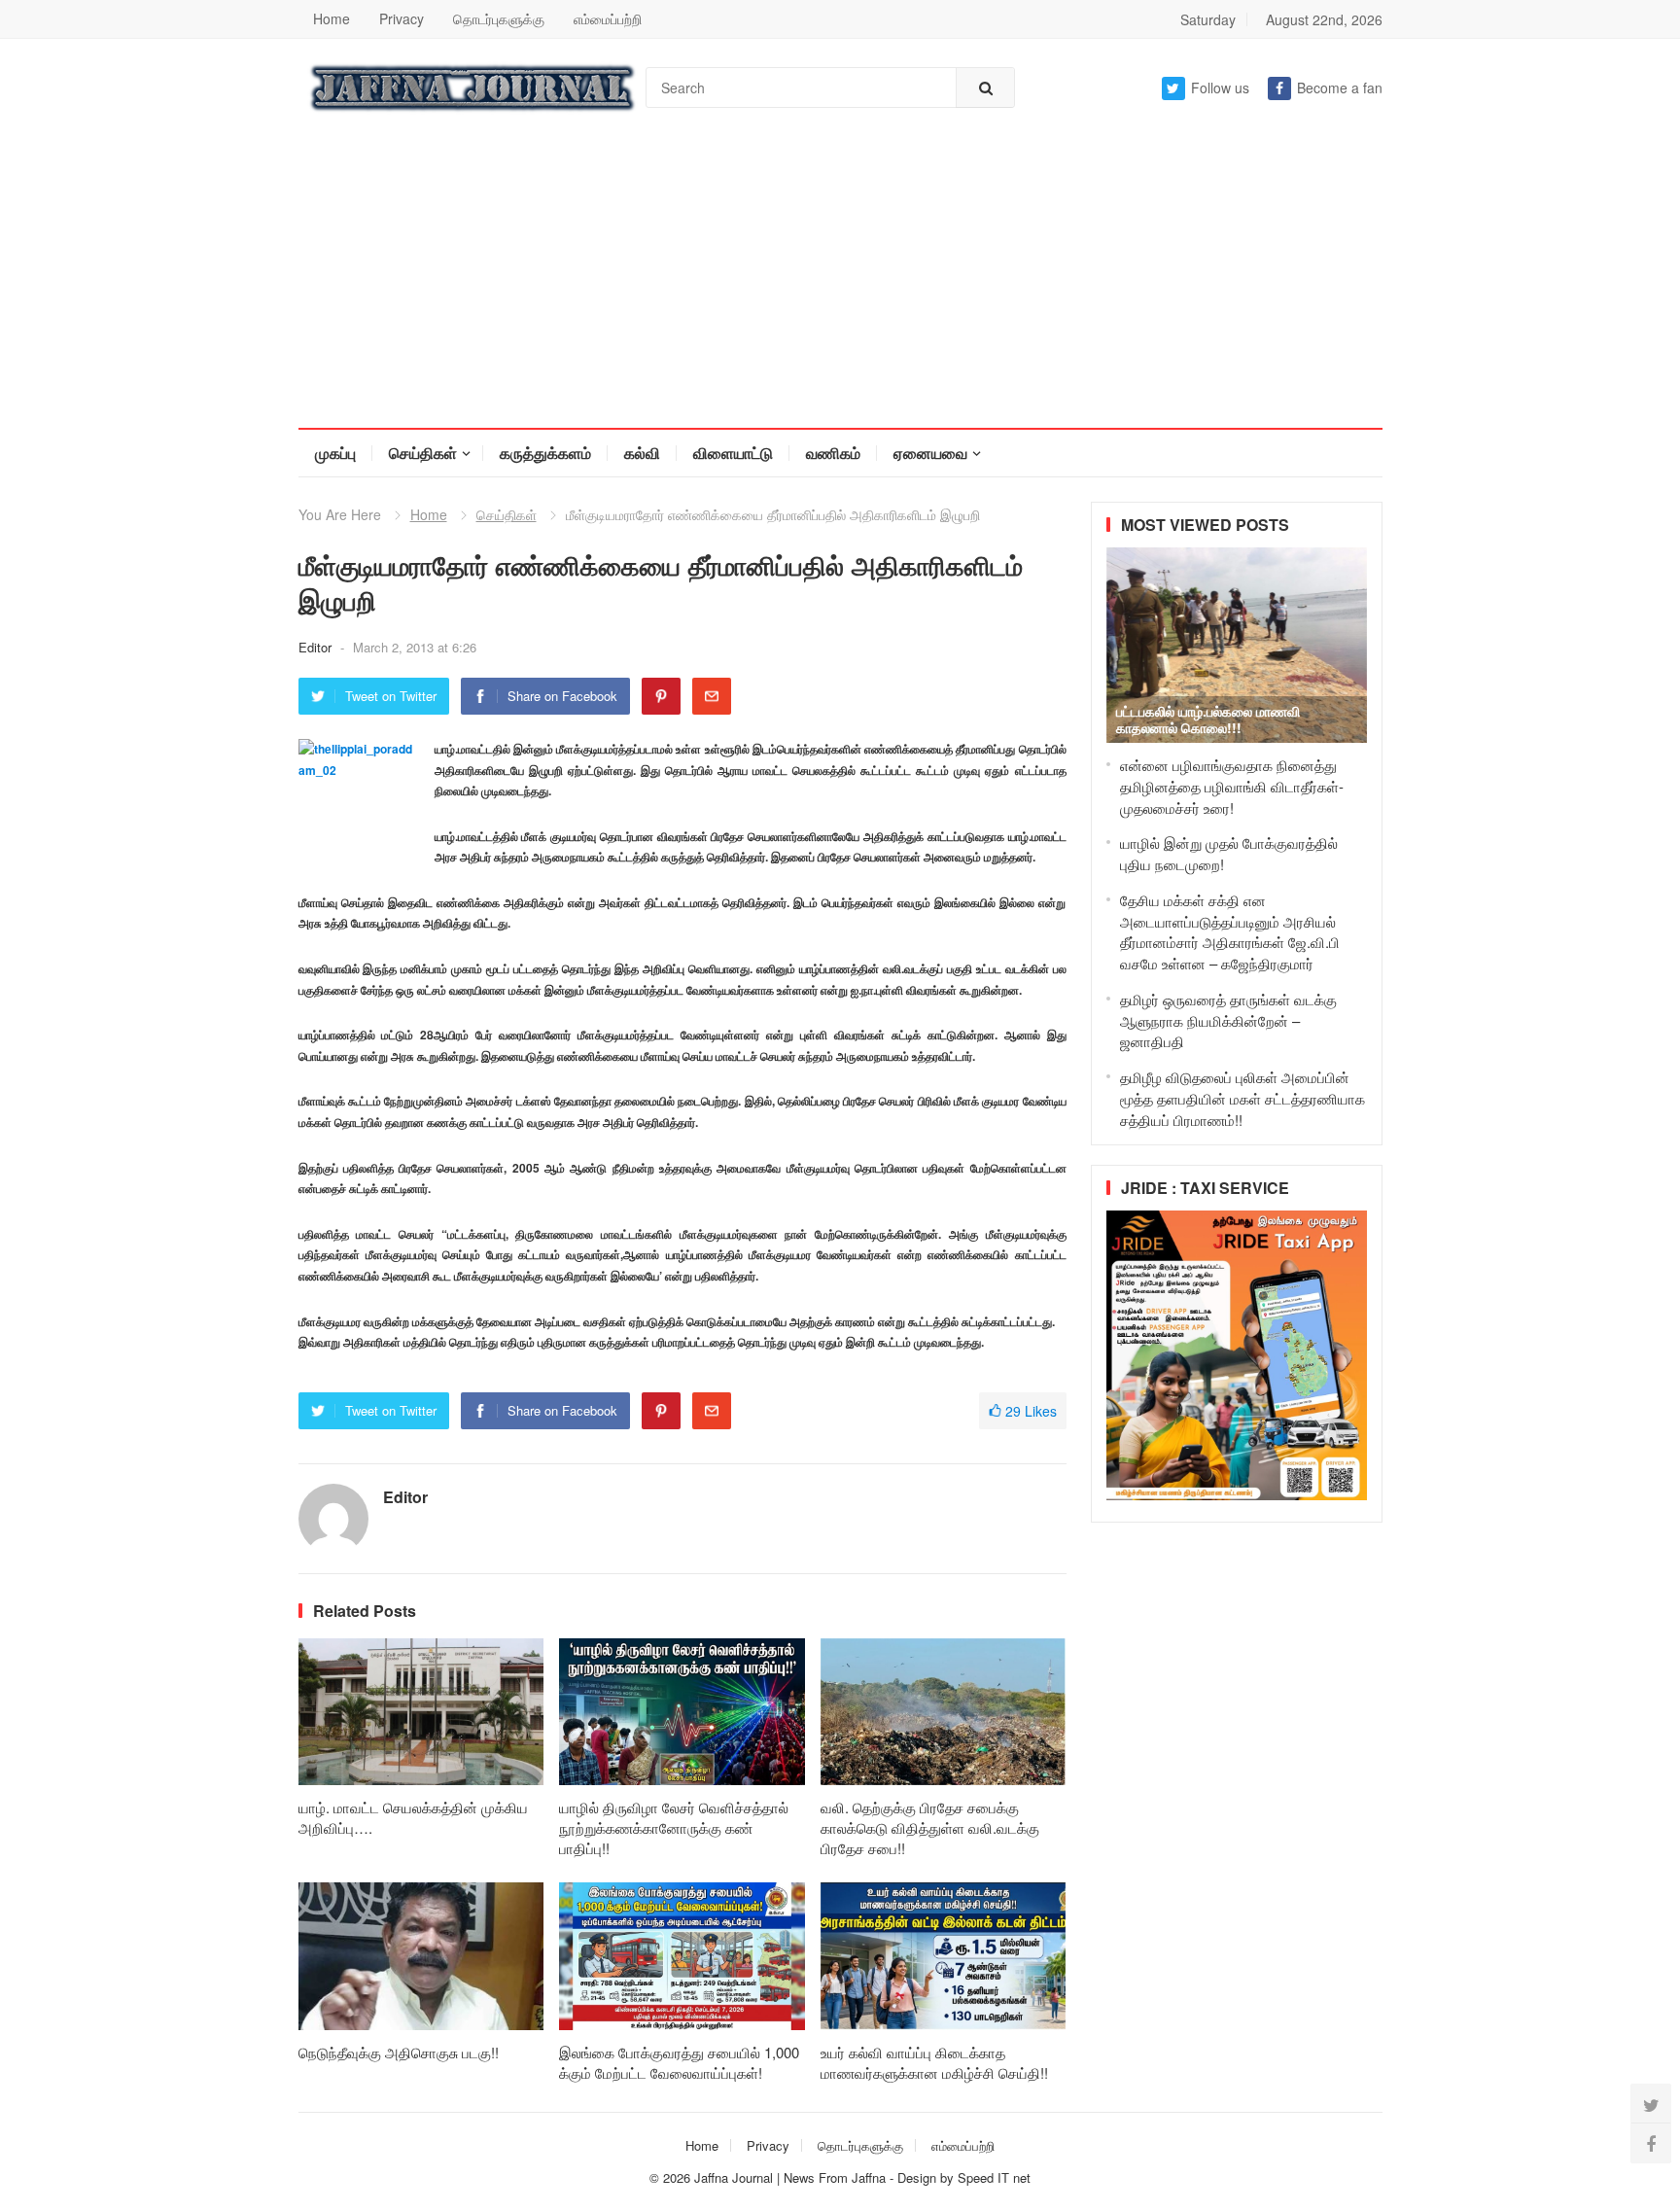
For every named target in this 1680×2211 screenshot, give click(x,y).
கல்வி (642, 453)
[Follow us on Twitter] (1651, 2104)
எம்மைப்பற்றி (608, 18)
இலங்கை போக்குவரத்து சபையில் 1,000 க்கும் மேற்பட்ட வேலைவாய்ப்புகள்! (679, 2062)
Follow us (1220, 88)
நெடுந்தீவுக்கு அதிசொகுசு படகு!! (399, 2052)
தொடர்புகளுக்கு (499, 18)
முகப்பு (335, 453)
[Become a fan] (1651, 2143)
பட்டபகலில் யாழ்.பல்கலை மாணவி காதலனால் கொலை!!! (1208, 719)
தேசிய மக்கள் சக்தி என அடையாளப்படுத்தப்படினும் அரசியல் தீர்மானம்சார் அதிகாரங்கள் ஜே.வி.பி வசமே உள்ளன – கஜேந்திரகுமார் (1230, 931)
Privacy (402, 18)
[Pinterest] (661, 696)
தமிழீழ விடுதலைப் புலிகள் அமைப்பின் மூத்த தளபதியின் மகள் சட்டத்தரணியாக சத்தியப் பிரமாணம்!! (1242, 1098)
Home (332, 18)
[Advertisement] (840, 282)
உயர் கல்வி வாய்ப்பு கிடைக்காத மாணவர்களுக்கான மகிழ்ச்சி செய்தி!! (934, 2062)
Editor (317, 647)
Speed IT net (994, 2177)
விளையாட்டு (733, 453)
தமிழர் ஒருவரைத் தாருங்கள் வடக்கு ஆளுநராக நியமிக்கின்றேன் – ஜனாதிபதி (1228, 1020)
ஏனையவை (930, 453)
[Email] (712, 696)
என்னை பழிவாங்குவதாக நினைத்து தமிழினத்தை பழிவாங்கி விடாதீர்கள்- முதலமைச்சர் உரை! (1232, 786)
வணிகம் (833, 453)
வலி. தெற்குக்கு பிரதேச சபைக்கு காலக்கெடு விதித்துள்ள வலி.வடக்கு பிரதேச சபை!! (930, 1827)
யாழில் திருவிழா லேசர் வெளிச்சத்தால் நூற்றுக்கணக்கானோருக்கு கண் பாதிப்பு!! (674, 1827)
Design (919, 2177)
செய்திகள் (423, 453)
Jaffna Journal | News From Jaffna (790, 2177)
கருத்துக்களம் (545, 453)
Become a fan (1340, 88)
